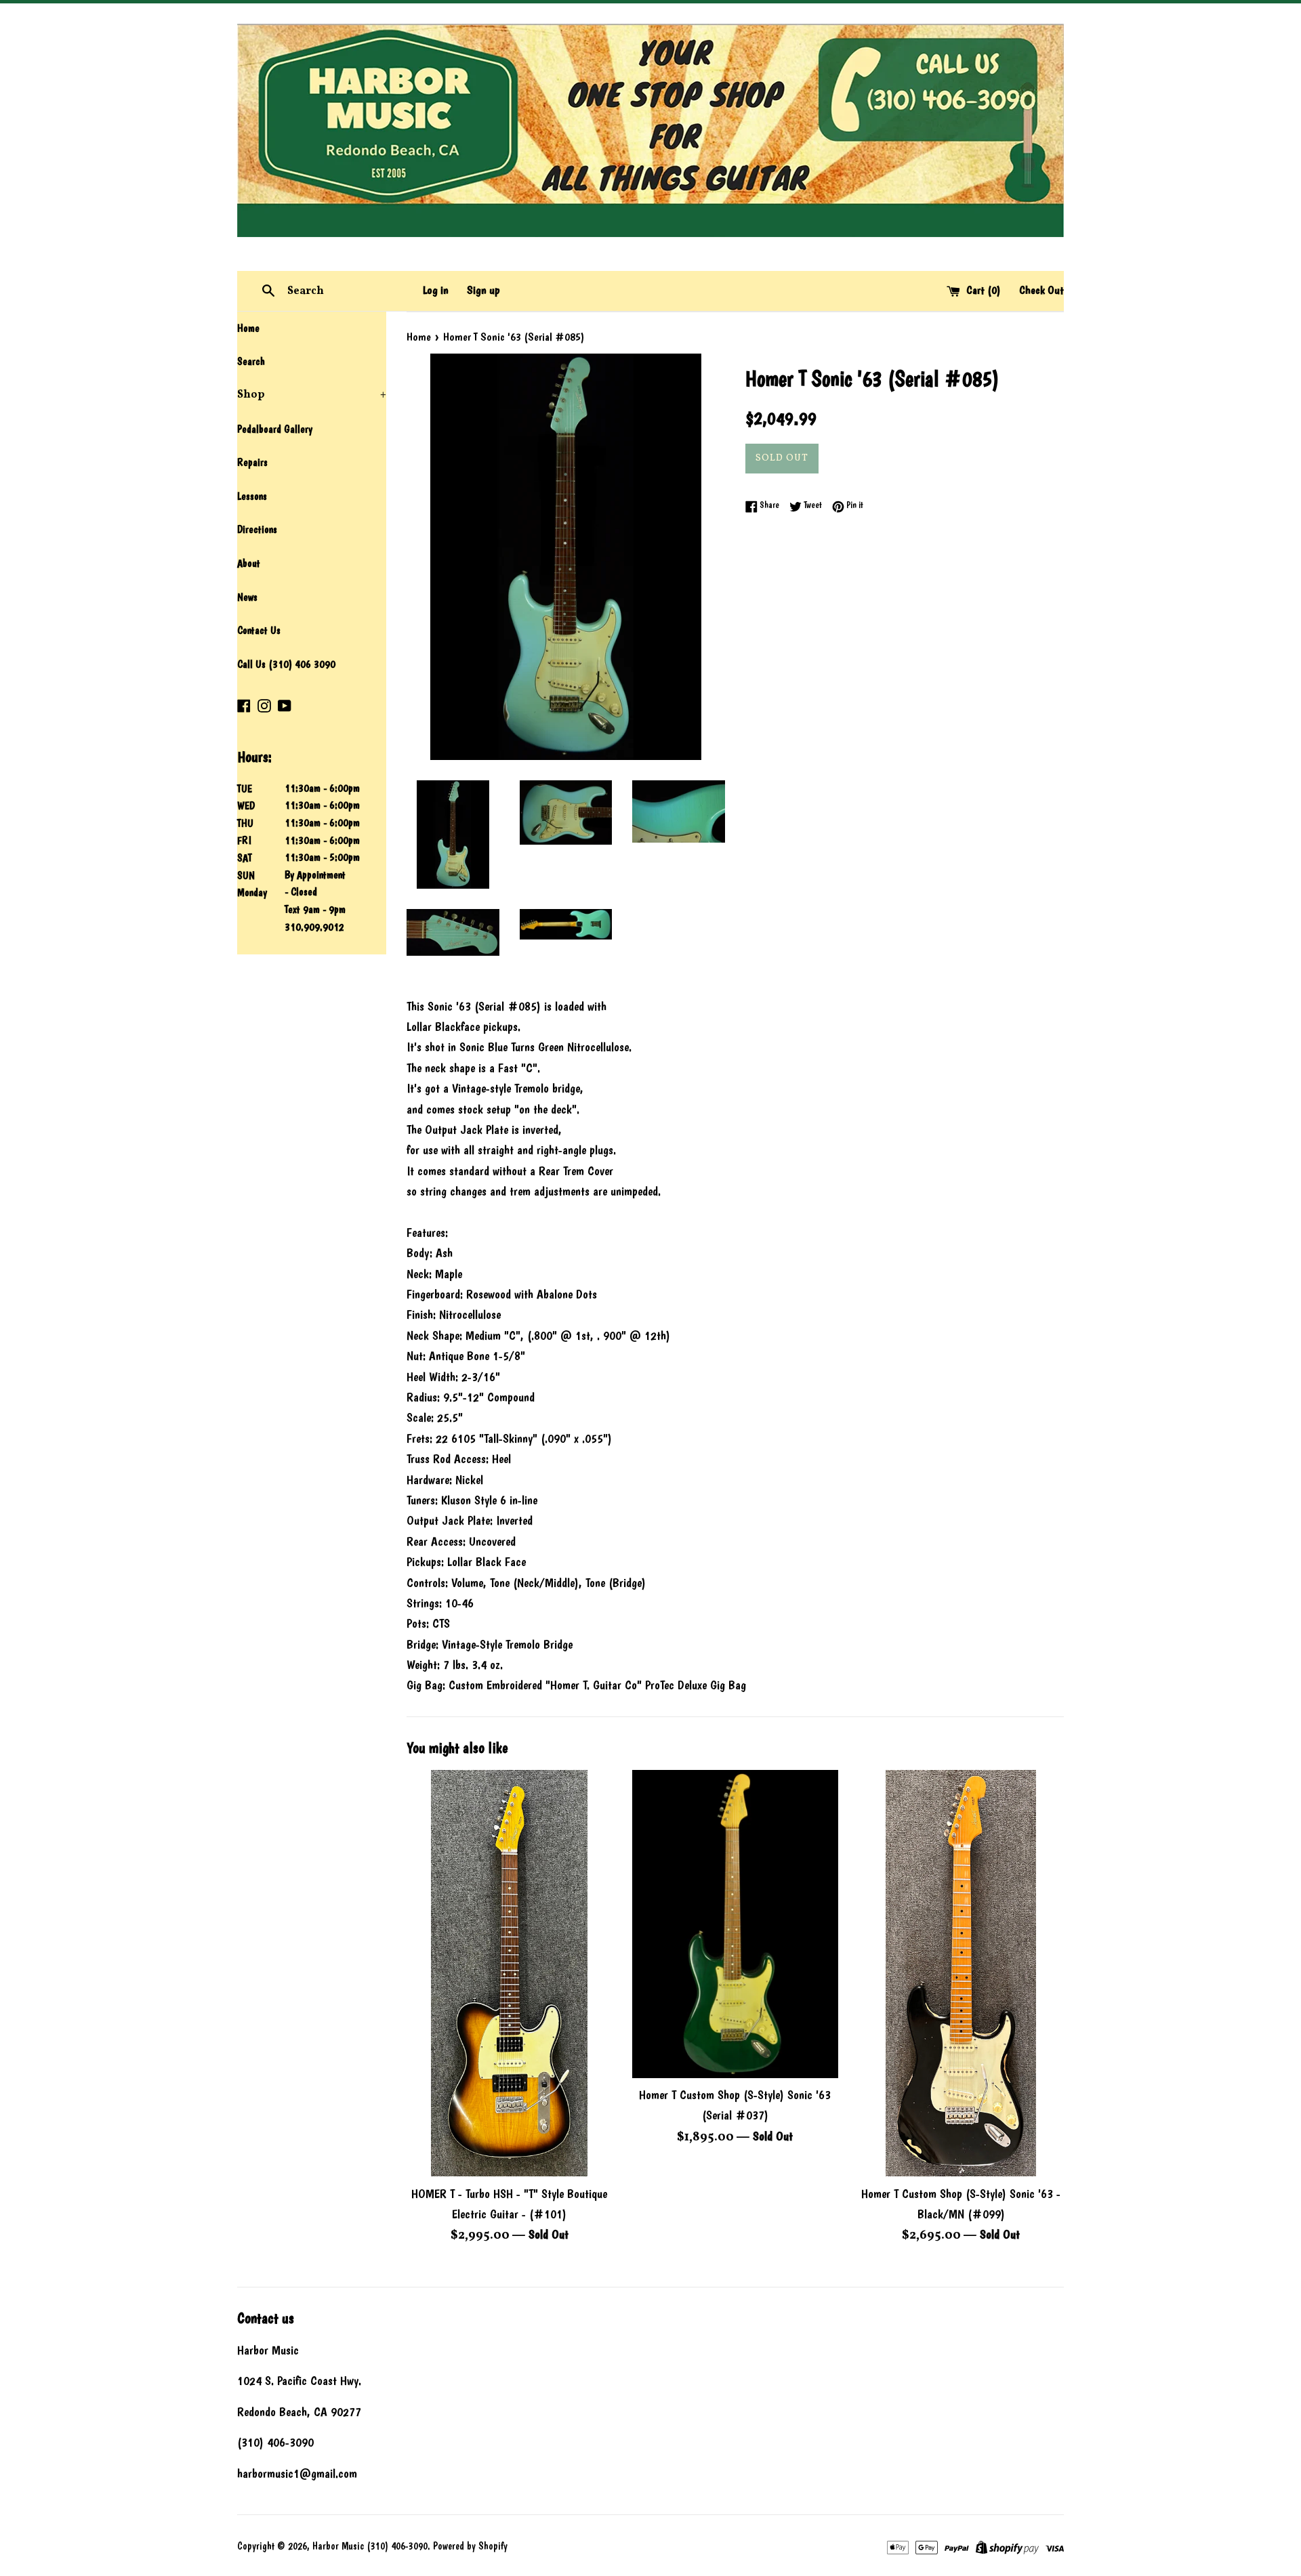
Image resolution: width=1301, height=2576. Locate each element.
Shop (312, 395)
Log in (436, 290)
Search (251, 361)
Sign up (483, 290)
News (247, 597)
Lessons (252, 496)
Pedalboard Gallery (275, 429)
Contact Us (259, 630)
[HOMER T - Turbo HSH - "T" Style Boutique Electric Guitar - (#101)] (509, 1973)
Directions (257, 529)
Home (248, 328)
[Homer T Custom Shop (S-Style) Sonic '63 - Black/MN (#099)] (961, 1973)
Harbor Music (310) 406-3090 (370, 2546)
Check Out (1041, 290)
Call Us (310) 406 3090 (286, 664)
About (249, 563)
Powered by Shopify (470, 2546)
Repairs (252, 462)
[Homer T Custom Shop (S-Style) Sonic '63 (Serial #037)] (735, 1924)
